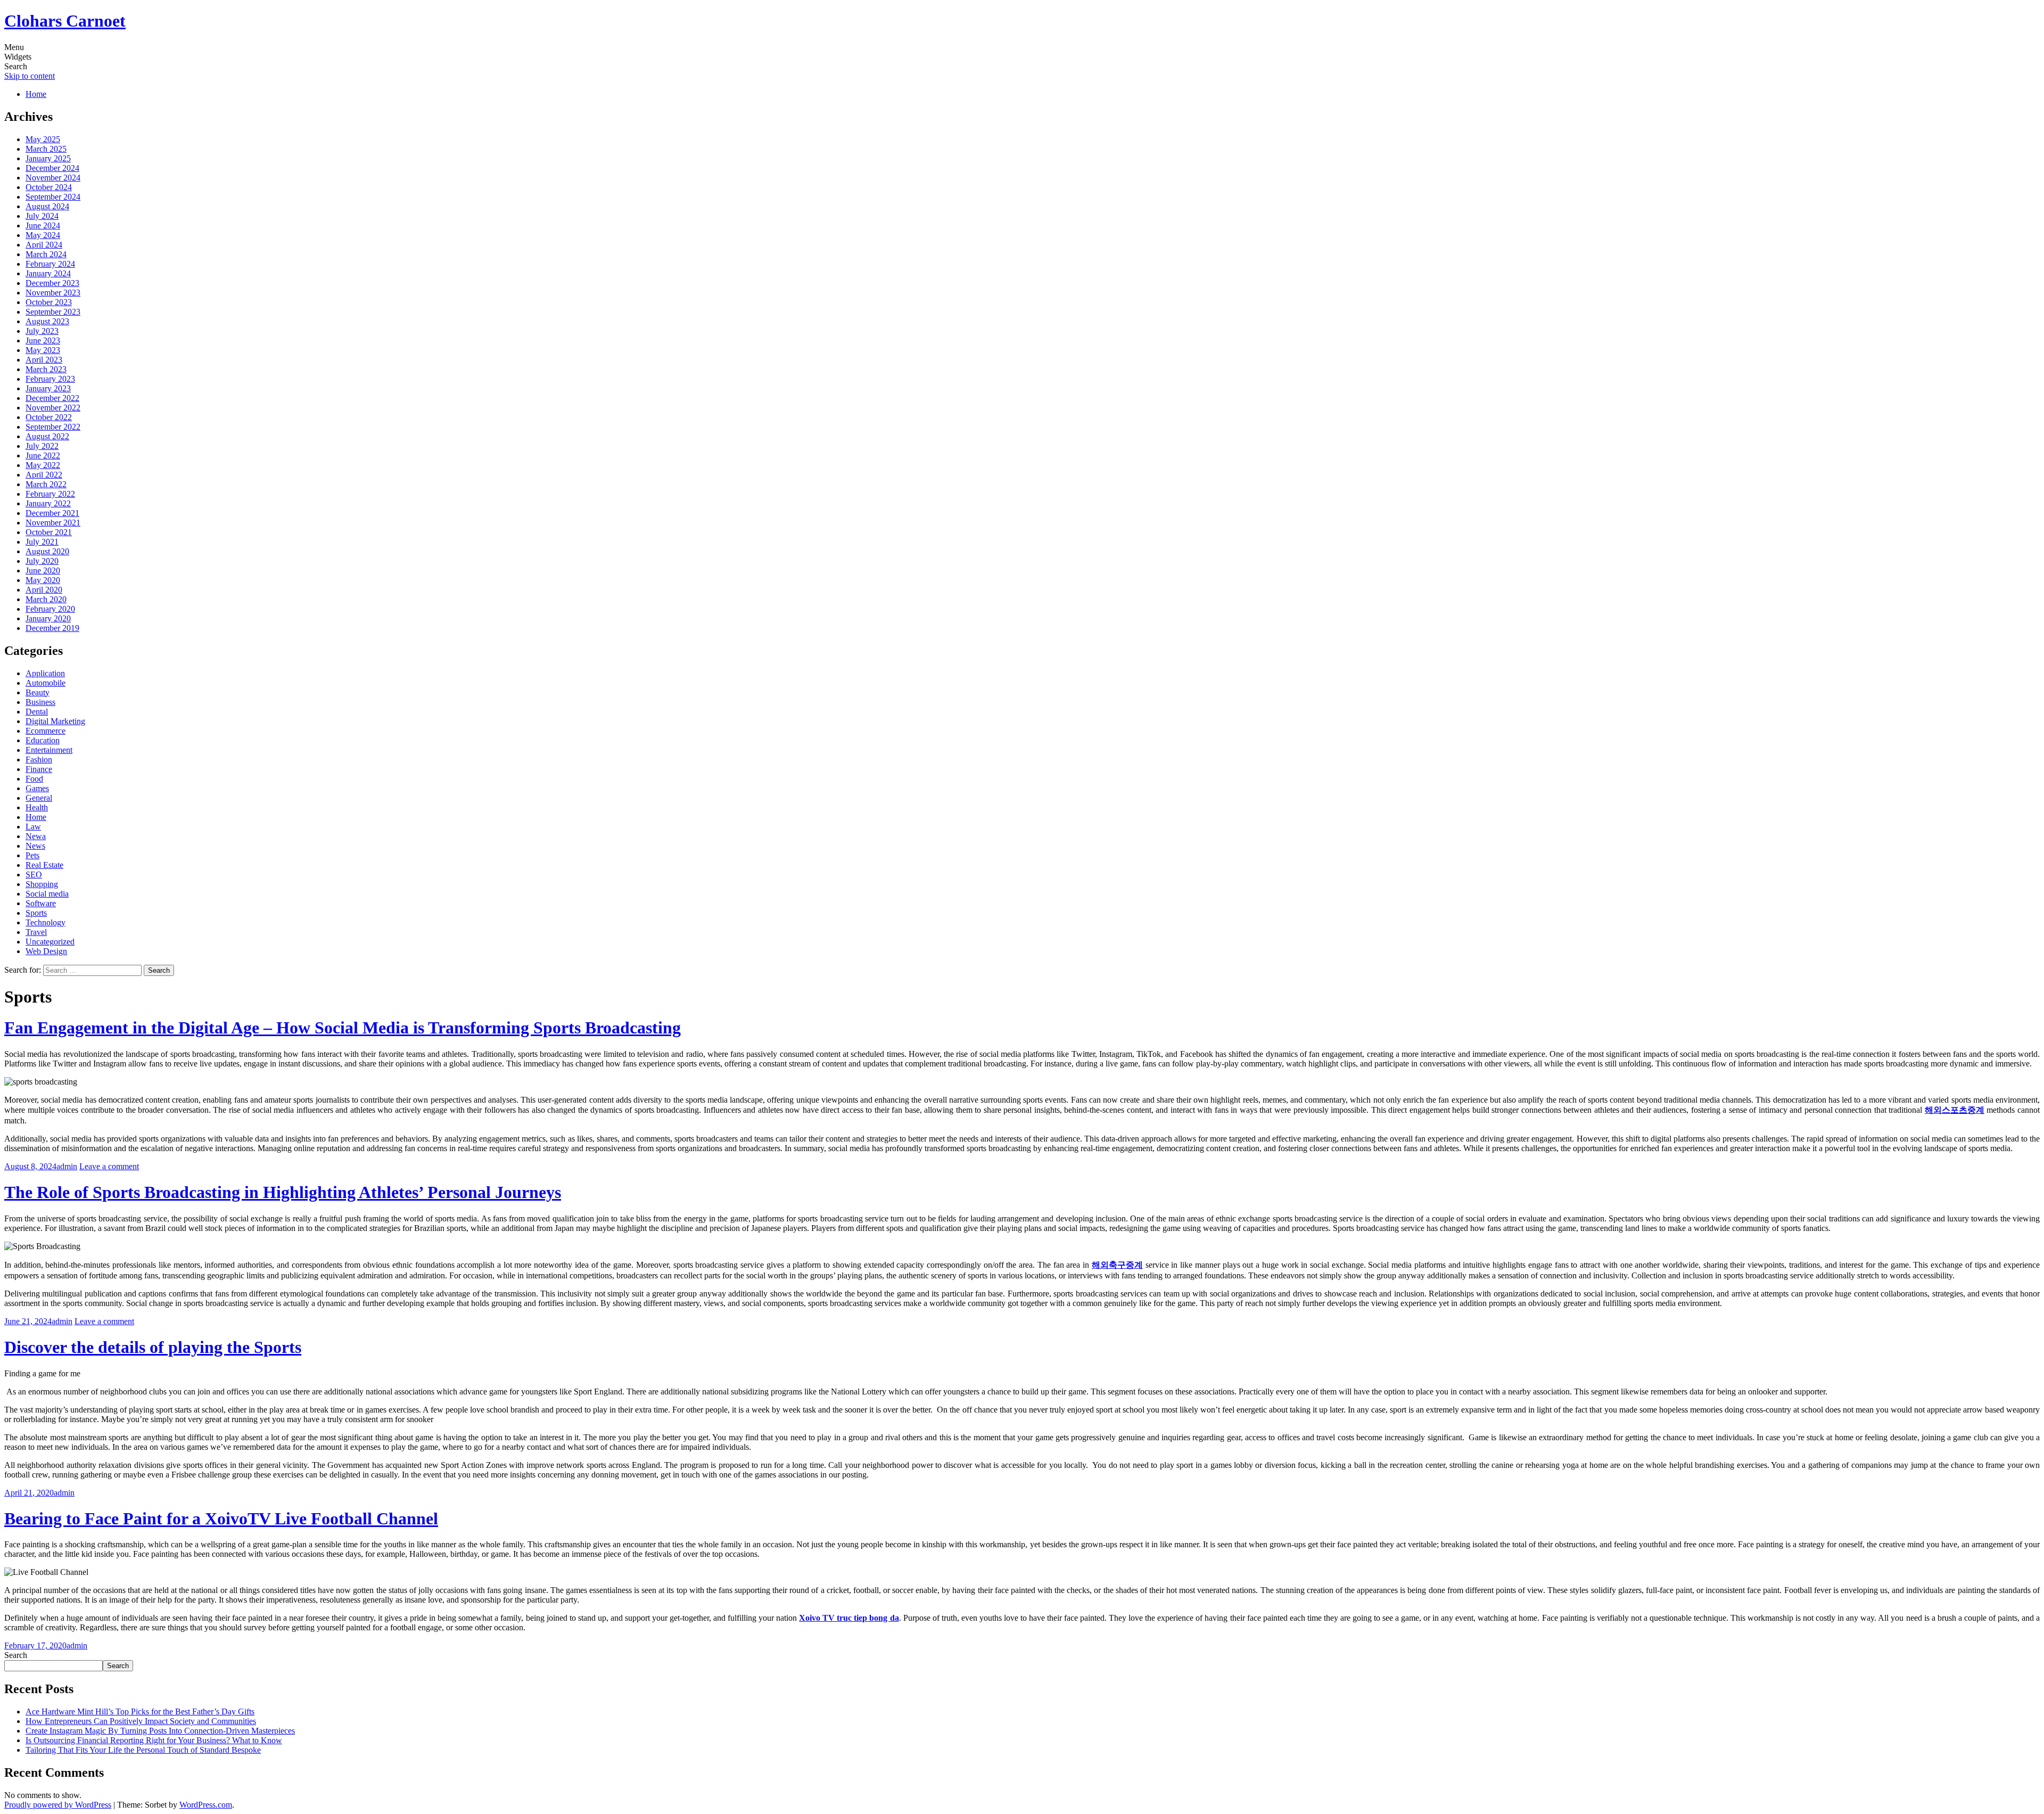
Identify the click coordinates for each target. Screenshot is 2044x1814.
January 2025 (48, 158)
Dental (37, 712)
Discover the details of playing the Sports (153, 1347)
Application (45, 673)
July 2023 (42, 331)
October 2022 (49, 417)
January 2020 (48, 618)
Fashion (39, 760)
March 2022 (46, 484)
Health (37, 807)
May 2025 (43, 139)
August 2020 (47, 551)
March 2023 (46, 369)
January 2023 (48, 388)
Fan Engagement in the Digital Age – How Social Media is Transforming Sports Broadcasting (343, 1028)
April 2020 (44, 590)
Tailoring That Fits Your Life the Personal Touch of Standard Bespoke (143, 1750)
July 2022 (42, 446)
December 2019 (52, 628)
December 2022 (52, 398)
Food (34, 779)
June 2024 (43, 225)
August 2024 (47, 206)
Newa (36, 836)
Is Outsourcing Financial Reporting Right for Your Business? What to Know (154, 1740)
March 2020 (46, 599)
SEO (34, 875)
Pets (32, 855)
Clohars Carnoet (65, 21)
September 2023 (53, 312)
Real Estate (44, 865)
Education (43, 740)
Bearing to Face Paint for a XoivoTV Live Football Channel (221, 1518)
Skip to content (30, 76)
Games (37, 788)
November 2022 (53, 408)
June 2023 (43, 340)
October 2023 (49, 302)
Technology (46, 922)
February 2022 (50, 494)
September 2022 (53, 427)
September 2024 (53, 197)
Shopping (42, 884)
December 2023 (52, 283)
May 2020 (43, 580)
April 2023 (44, 360)
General (39, 798)
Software (41, 903)
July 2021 (42, 542)
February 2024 (50, 264)
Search (16, 1655)
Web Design (46, 951)
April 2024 (44, 245)
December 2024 (52, 168)
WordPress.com (206, 1805)
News (35, 846)
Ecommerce (46, 731)
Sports (36, 913)
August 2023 (47, 321)
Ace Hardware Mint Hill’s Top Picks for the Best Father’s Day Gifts (140, 1712)
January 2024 (48, 273)
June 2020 (43, 571)
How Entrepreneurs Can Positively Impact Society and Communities (141, 1721)
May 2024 (43, 235)
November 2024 (53, 178)
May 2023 (43, 350)
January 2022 (48, 503)
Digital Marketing (55, 721)
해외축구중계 (1117, 1265)
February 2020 (50, 609)
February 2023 (50, 379)
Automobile (46, 683)
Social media (47, 894)
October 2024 (49, 187)
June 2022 (43, 455)
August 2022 (47, 436)
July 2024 (42, 216)
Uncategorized (50, 942)
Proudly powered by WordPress (58, 1805)
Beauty (38, 692)
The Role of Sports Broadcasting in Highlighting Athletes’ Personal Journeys (283, 1192)
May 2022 (43, 465)
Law (33, 827)
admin (67, 1166)
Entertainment (49, 750)
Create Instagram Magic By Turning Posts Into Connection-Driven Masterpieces (160, 1731)
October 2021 (49, 532)
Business (40, 702)
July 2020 (42, 561)
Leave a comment (109, 1166)
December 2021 (52, 513)
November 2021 (53, 523)
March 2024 (46, 254)
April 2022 (44, 475)
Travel (36, 932)
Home (36, 94)
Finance (39, 769)
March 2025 (46, 149)
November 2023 (53, 293)
